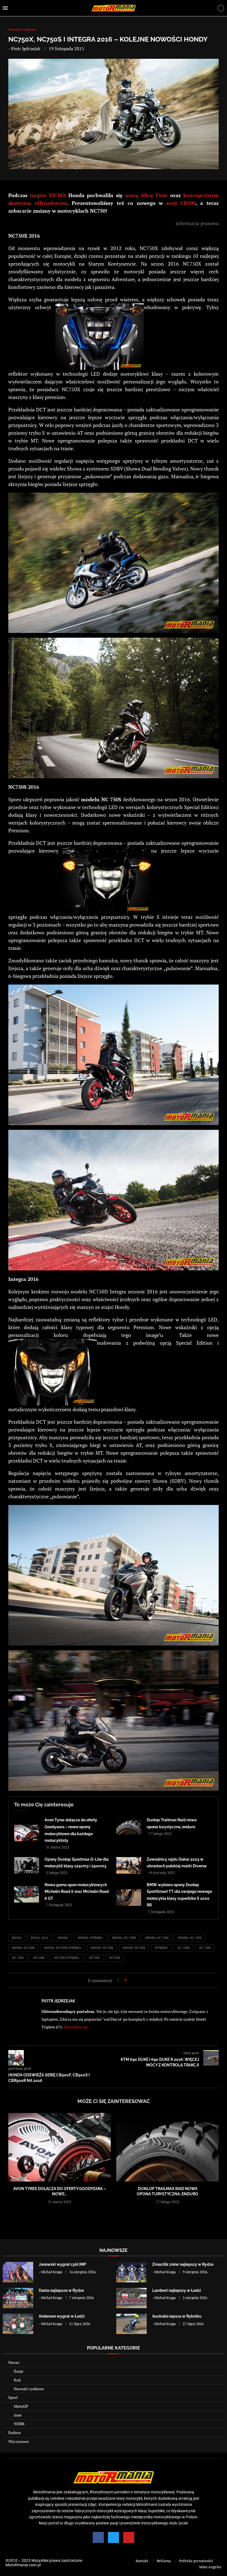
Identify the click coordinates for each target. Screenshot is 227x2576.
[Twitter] (114, 2537)
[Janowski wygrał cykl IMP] (18, 2272)
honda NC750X (134, 1948)
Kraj (17, 2380)
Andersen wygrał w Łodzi (62, 2316)
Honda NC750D (23, 1948)
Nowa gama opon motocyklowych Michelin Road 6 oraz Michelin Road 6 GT (77, 1892)
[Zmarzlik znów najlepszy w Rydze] (131, 2272)
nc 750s (205, 1948)
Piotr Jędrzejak (26, 49)
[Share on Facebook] (132, 1980)
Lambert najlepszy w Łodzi (177, 2290)
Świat (19, 2371)
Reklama (164, 2561)
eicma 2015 (40, 1938)
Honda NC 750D (124, 1938)
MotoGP (21, 2406)
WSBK (19, 2424)
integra (161, 1948)
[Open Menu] (5, 8)
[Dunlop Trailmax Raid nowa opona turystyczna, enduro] (129, 1826)
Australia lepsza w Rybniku (177, 2316)
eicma (17, 1938)
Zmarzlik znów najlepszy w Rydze (183, 2264)
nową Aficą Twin (146, 195)
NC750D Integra (67, 1958)
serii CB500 (181, 203)
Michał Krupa (52, 2272)
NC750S (94, 1958)
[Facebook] (98, 2537)
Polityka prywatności (196, 2561)
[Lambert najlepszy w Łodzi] (131, 2298)
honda (63, 1938)
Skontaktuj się (75, 2027)
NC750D (39, 1958)
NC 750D (184, 1948)
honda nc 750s (157, 1938)
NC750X (115, 1958)
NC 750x (18, 1958)
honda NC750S (102, 1948)
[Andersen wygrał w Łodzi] (18, 2324)
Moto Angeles (210, 2567)
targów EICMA (48, 195)
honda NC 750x (190, 1938)
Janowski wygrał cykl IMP (62, 2264)
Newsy (14, 2362)
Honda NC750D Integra (63, 1948)
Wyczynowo (19, 2441)
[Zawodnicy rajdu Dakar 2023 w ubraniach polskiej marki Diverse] (129, 1865)
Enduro (15, 2433)
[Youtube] (129, 2537)
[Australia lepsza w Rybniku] (131, 2324)
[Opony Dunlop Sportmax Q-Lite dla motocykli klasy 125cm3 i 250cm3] (27, 1865)
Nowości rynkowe (29, 2389)
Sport (13, 2397)
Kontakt (142, 2561)
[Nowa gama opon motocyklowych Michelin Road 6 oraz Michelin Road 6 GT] (27, 1894)
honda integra (90, 1938)
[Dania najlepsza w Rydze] (18, 2298)
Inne (18, 2415)
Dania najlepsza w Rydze (61, 2290)
